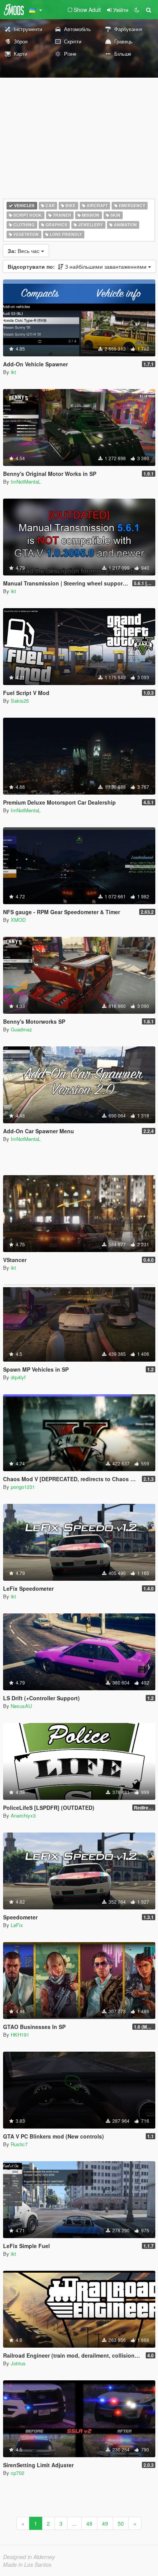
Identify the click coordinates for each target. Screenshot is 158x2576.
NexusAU (21, 1706)
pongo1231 (23, 1487)
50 (121, 2523)
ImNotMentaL (26, 481)
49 (105, 2523)
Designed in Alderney (29, 2557)
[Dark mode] (137, 10)
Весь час (24, 251)
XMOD (18, 920)
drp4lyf (18, 1377)
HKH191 (20, 2035)
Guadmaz (21, 1029)
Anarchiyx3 (23, 1815)
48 (89, 2523)
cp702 (17, 2473)
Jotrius (18, 2363)
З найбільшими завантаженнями (78, 266)
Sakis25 (20, 701)
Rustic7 (19, 2144)
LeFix (17, 1925)
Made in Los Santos (27, 2564)
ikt (13, 372)
